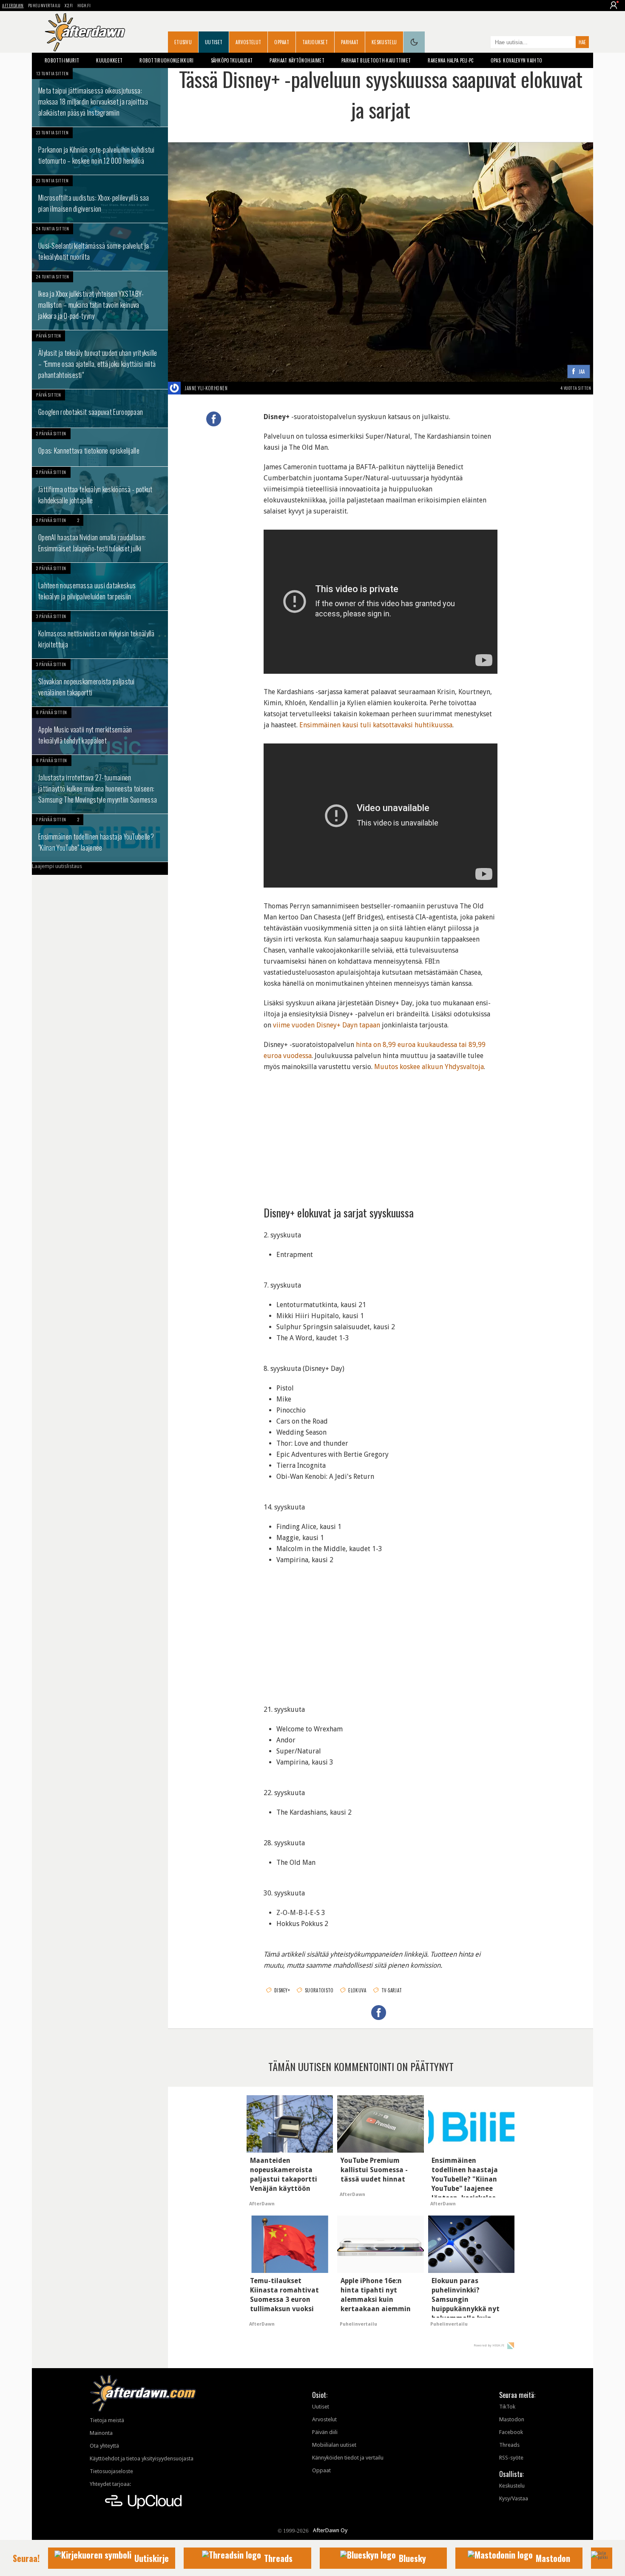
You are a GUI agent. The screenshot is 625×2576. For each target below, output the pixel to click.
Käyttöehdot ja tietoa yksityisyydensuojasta (142, 2458)
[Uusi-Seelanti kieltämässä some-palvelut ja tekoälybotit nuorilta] (100, 247)
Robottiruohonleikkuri (166, 60)
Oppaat (282, 42)
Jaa (582, 372)
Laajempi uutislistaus (57, 866)
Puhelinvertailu (44, 5)
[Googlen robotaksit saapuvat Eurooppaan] (100, 409)
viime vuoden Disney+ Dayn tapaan (327, 1025)
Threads (509, 2445)
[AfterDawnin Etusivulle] (85, 32)
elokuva (357, 1990)
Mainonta (101, 2433)
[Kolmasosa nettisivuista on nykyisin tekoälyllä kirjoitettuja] (100, 635)
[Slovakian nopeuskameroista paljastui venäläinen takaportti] (100, 683)
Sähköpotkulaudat (232, 60)
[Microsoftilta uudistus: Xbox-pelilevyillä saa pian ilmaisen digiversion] (100, 199)
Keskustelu (384, 42)
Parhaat (350, 42)
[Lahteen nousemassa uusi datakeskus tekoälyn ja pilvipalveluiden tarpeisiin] (100, 587)
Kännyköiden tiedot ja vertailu (348, 2458)
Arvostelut (248, 42)
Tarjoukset (315, 42)
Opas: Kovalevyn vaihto (517, 60)
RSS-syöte (511, 2458)
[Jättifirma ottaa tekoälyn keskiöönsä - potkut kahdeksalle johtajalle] (100, 491)
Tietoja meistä (107, 2420)
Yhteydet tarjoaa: (110, 2484)
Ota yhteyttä (104, 2446)
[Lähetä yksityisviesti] (237, 388)
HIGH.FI (84, 5)
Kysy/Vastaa (514, 2498)
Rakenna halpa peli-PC (450, 60)
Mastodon (512, 2419)
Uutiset (214, 42)
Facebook (511, 2432)
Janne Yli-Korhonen (206, 388)
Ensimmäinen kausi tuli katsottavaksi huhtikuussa (376, 725)
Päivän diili (325, 2432)
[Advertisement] (381, 1136)
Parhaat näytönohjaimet (297, 60)
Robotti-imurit (62, 60)
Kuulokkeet (109, 60)
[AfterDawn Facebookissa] (482, 43)
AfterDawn (13, 5)
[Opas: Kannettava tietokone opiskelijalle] (100, 447)
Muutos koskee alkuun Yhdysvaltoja (429, 1067)
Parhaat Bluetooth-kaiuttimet (376, 60)
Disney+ (282, 1990)
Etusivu (183, 42)
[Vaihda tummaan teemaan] (414, 42)
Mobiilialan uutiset (334, 2445)
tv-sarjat (392, 1990)
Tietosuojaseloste (111, 2471)
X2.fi (69, 5)
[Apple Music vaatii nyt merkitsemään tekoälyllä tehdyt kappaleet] (100, 731)
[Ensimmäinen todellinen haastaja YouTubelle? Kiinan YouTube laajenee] (100, 838)
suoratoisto (319, 1990)
